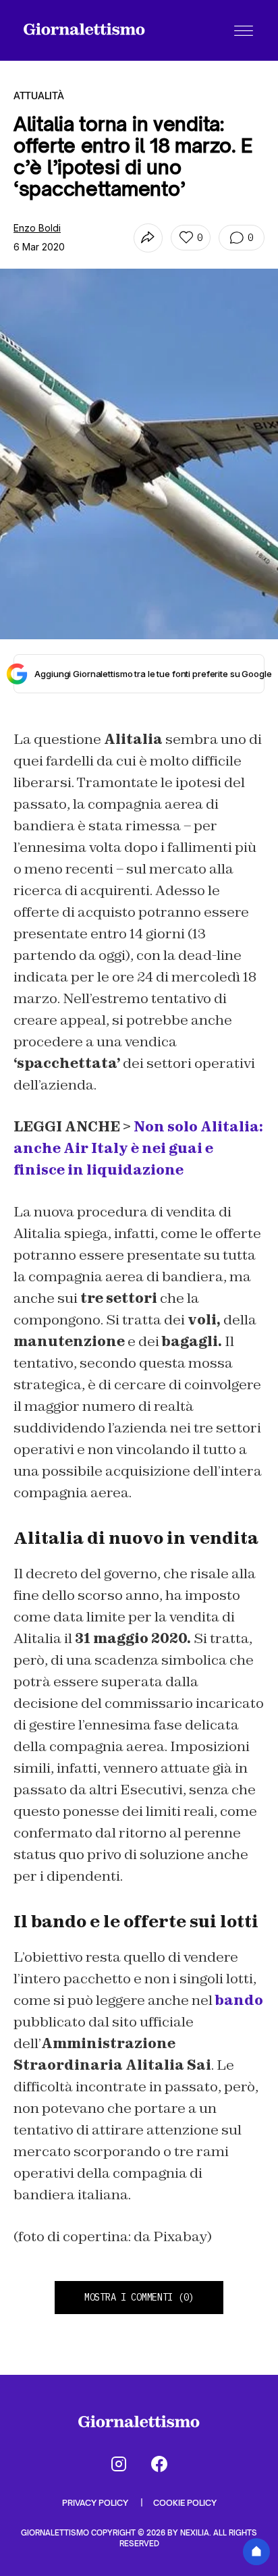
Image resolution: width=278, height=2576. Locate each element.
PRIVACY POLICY (96, 2503)
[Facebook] (159, 2464)
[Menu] (244, 30)
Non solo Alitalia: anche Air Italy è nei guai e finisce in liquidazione (138, 1148)
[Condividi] (148, 238)
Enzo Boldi (37, 228)
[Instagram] (119, 2464)
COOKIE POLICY (185, 2503)
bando (239, 2000)
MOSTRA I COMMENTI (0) (139, 2297)
